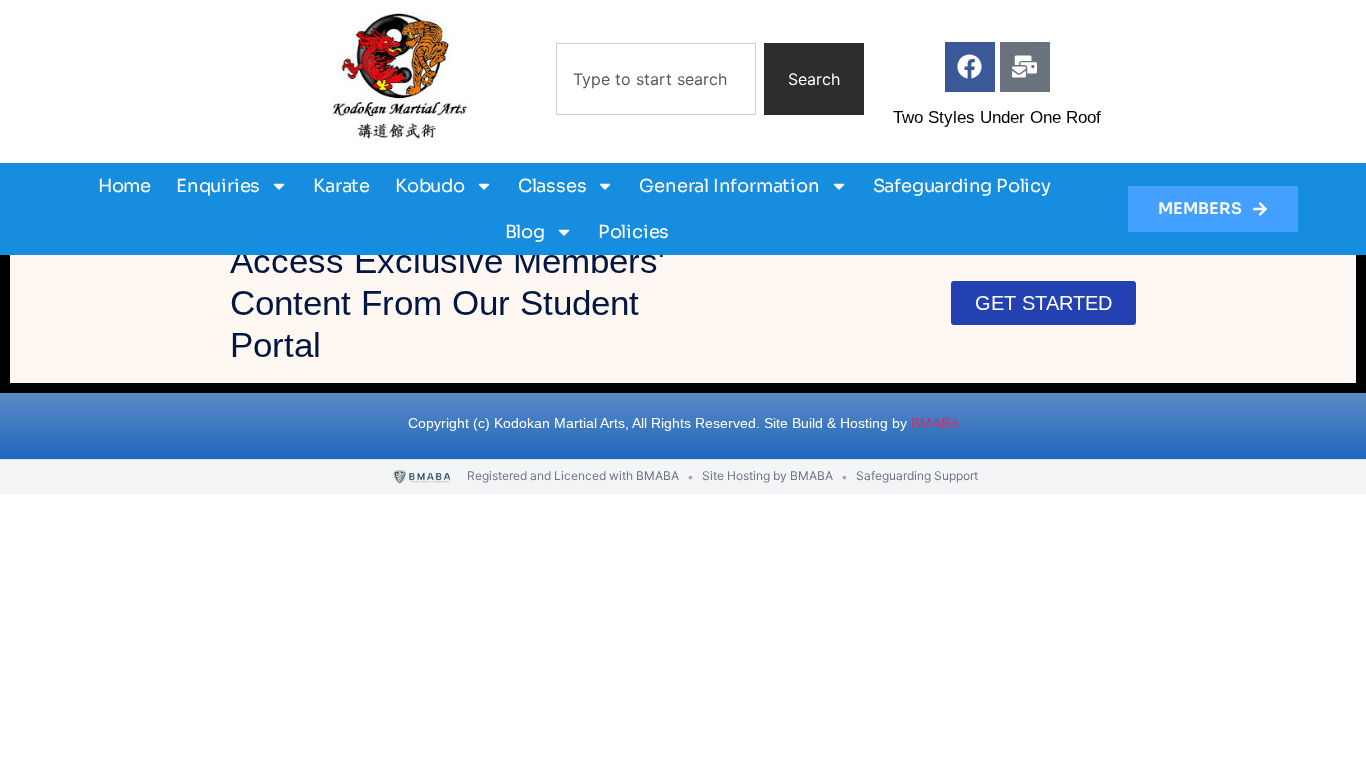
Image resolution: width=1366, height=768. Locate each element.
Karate (341, 186)
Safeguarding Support (917, 475)
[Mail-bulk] (1025, 67)
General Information (729, 186)
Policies (633, 232)
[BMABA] (422, 477)
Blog (525, 232)
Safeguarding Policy (962, 186)
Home (124, 186)
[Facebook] (970, 67)
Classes (552, 186)
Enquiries (218, 186)
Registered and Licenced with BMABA (573, 475)
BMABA (935, 423)
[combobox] (656, 79)
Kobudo (430, 186)
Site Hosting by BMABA (767, 475)
